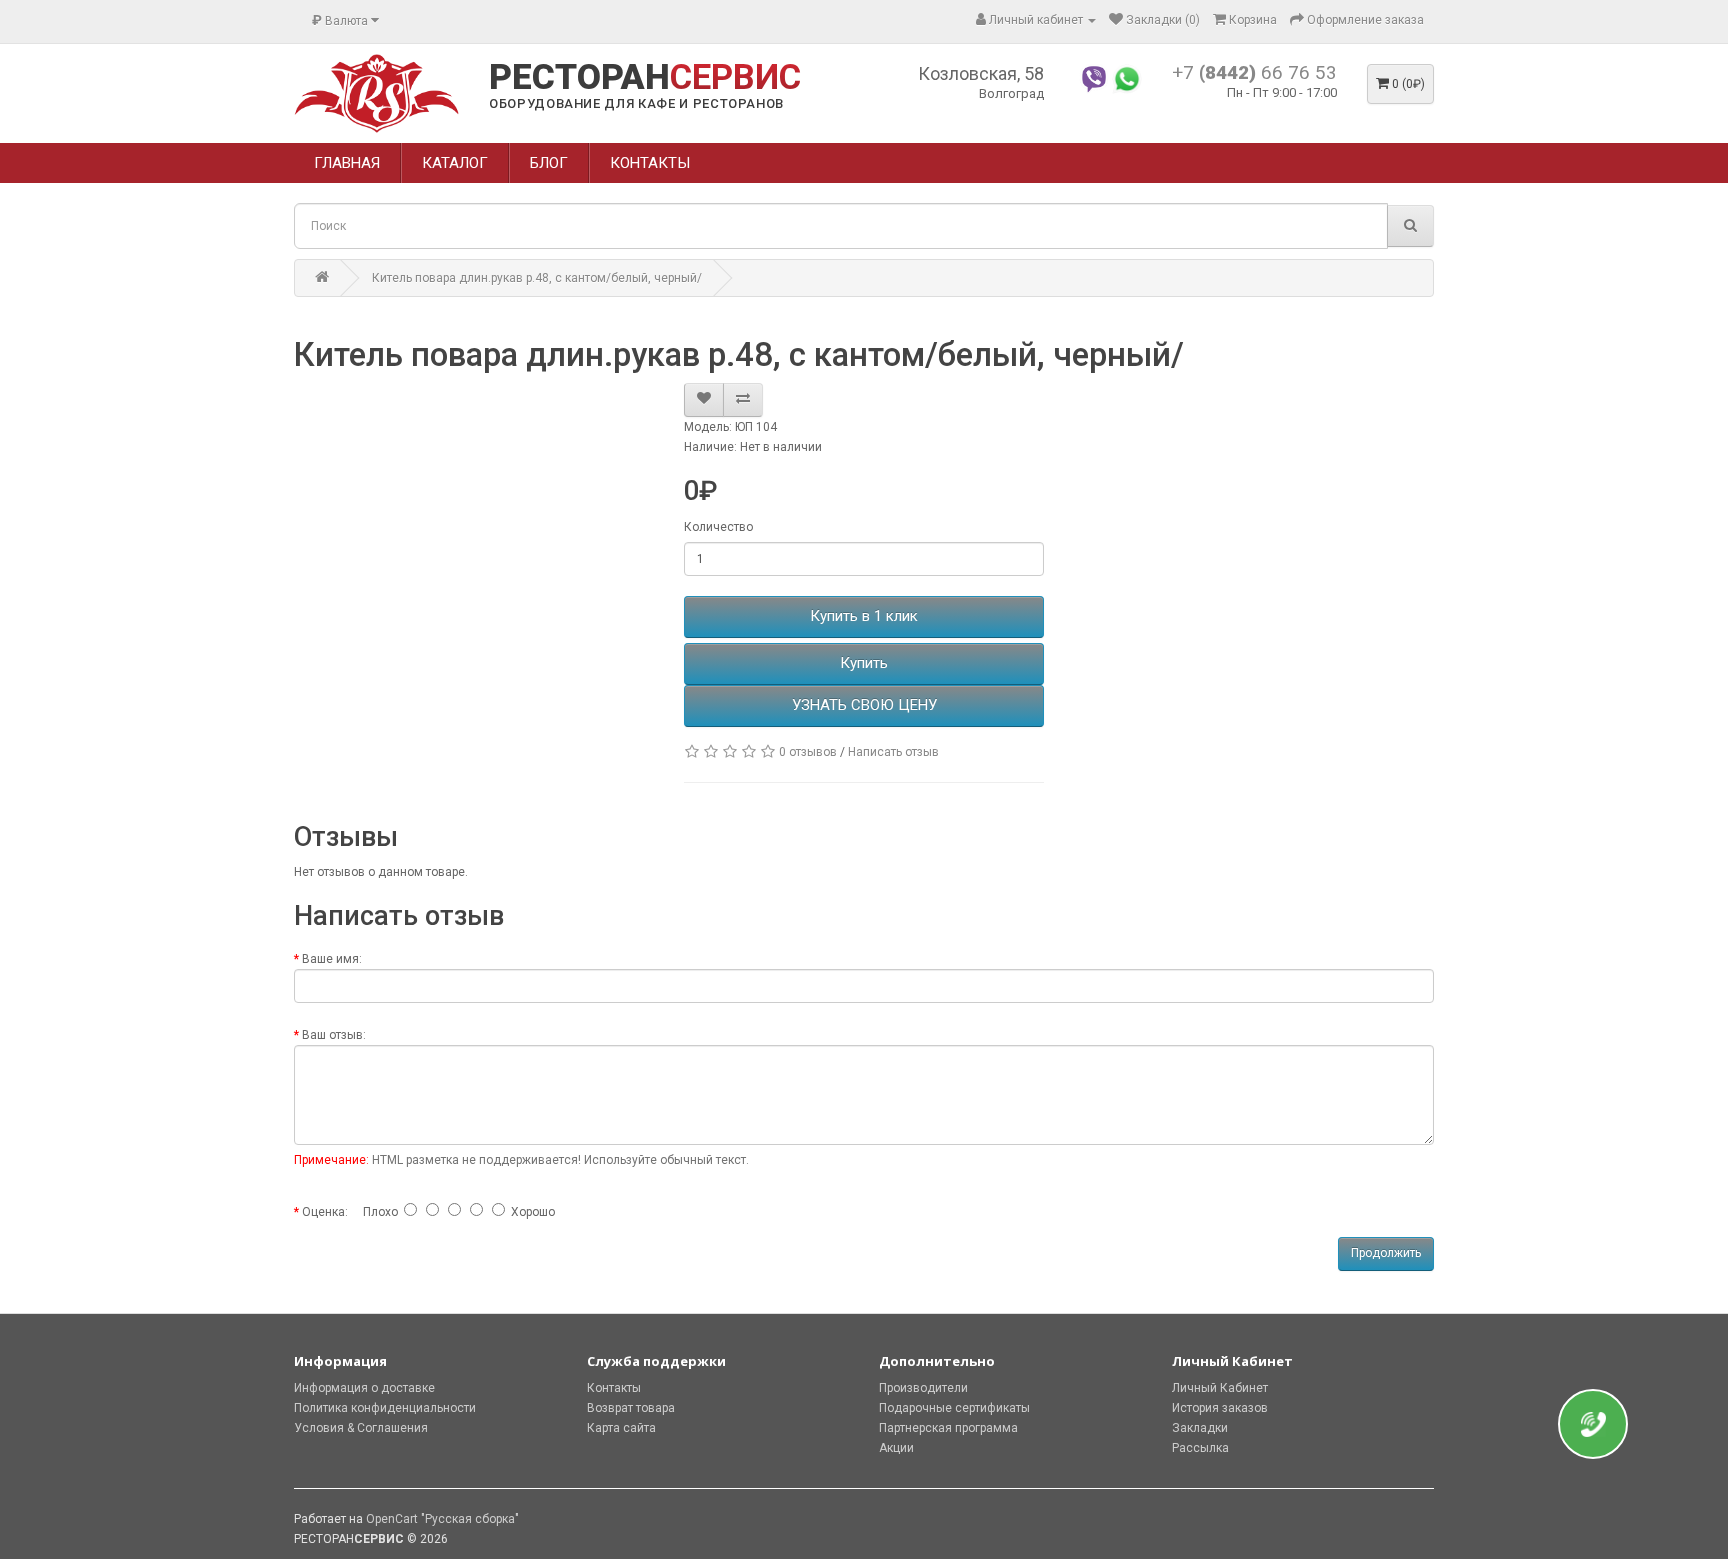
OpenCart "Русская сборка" (442, 1519)
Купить (864, 663)
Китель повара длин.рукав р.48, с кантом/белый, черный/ (537, 278)
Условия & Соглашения (361, 1428)
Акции (896, 1448)
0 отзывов (808, 752)
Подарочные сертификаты (954, 1408)
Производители (923, 1388)
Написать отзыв (893, 752)
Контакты (614, 1388)
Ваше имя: (332, 959)
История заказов (1220, 1408)
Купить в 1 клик (864, 616)
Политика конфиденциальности (385, 1408)
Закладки (1200, 1428)
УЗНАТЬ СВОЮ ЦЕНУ (864, 705)
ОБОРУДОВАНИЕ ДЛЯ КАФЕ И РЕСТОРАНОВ (636, 103)
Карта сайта (621, 1428)
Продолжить (1386, 1253)
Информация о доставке (364, 1388)
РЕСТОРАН (645, 78)
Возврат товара (631, 1408)
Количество (718, 527)
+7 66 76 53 (1254, 72)
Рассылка (1200, 1448)
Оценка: (325, 1212)
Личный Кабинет (1220, 1388)
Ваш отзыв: (334, 1035)
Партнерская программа (948, 1428)
